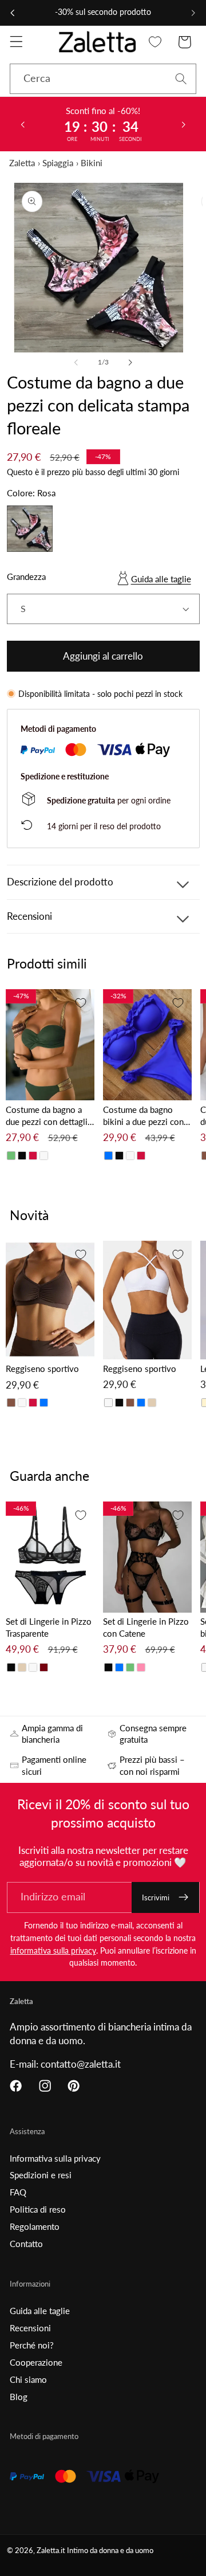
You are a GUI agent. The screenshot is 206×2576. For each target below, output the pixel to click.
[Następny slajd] (184, 124)
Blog (19, 2397)
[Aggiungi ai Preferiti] (81, 1003)
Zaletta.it (51, 2550)
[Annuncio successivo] (193, 13)
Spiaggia (58, 163)
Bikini (92, 163)
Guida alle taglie (161, 579)
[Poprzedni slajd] (22, 124)
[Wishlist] (155, 42)
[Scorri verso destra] (130, 362)
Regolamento (35, 2226)
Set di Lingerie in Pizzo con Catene (146, 1627)
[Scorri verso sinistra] (76, 362)
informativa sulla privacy (53, 1950)
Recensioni (30, 2328)
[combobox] (103, 79)
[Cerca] (181, 79)
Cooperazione (36, 2362)
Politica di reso (38, 2209)
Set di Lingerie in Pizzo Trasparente (49, 1627)
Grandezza (26, 577)
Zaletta (22, 163)
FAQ (18, 2192)
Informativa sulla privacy (55, 2158)
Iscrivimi (156, 1897)
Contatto (26, 2244)
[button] (16, 42)
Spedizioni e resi (41, 2175)
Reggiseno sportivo (42, 1369)
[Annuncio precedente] (13, 13)
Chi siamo (28, 2379)
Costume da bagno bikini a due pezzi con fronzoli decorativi (143, 1116)
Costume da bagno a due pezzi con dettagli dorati (47, 1116)
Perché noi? (32, 2345)
